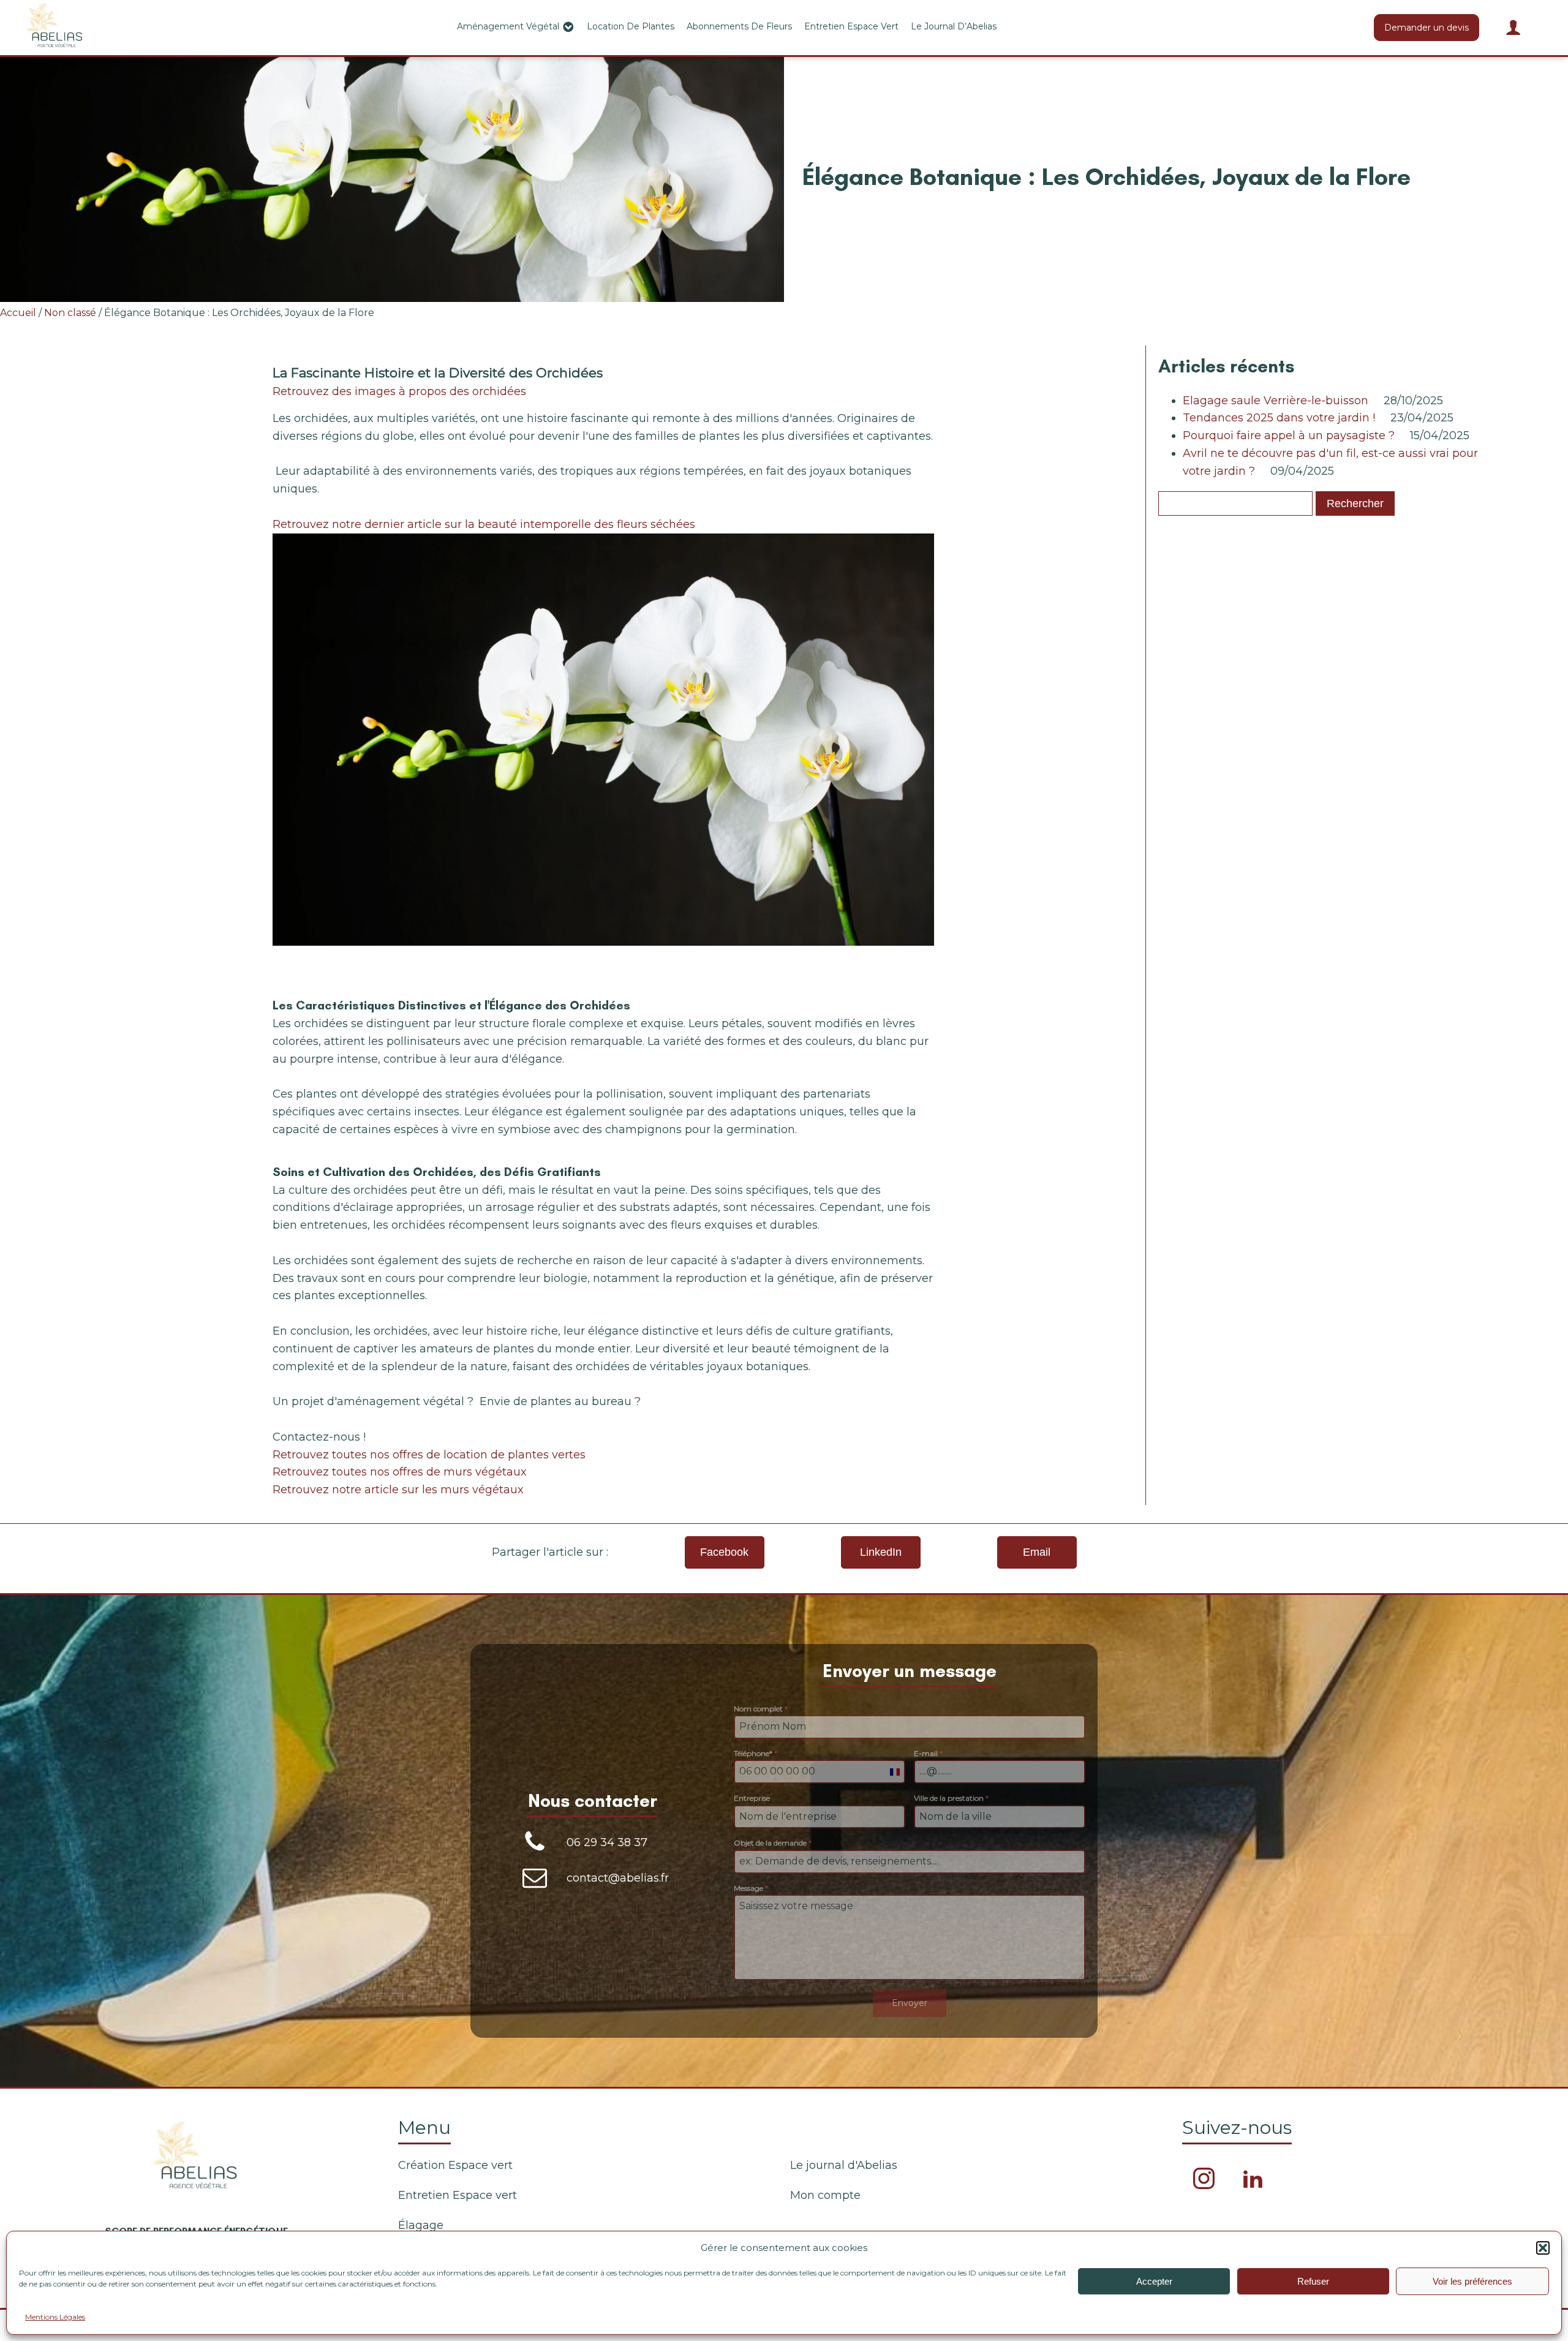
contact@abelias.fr (618, 1878)
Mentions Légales (55, 2317)
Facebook (724, 1552)
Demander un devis (1427, 28)
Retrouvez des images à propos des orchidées (399, 391)
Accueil (18, 313)
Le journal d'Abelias (844, 2165)
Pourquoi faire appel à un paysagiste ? (1289, 435)
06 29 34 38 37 (607, 1842)
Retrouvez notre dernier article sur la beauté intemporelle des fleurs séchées (484, 524)
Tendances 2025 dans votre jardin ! (1279, 418)
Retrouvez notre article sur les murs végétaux (398, 1490)
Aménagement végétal (508, 26)
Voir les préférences (1472, 2281)
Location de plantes (631, 26)
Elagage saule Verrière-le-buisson (1276, 401)
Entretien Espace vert (851, 26)
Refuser (1313, 2281)
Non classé (70, 313)
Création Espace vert (455, 2165)
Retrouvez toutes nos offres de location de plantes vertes (429, 1455)
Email (1037, 1552)
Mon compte (825, 2195)
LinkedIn (881, 1552)
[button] (1543, 2248)
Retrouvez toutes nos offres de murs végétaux (400, 1472)
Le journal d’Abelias (954, 26)
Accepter (1154, 2281)
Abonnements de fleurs (739, 26)
